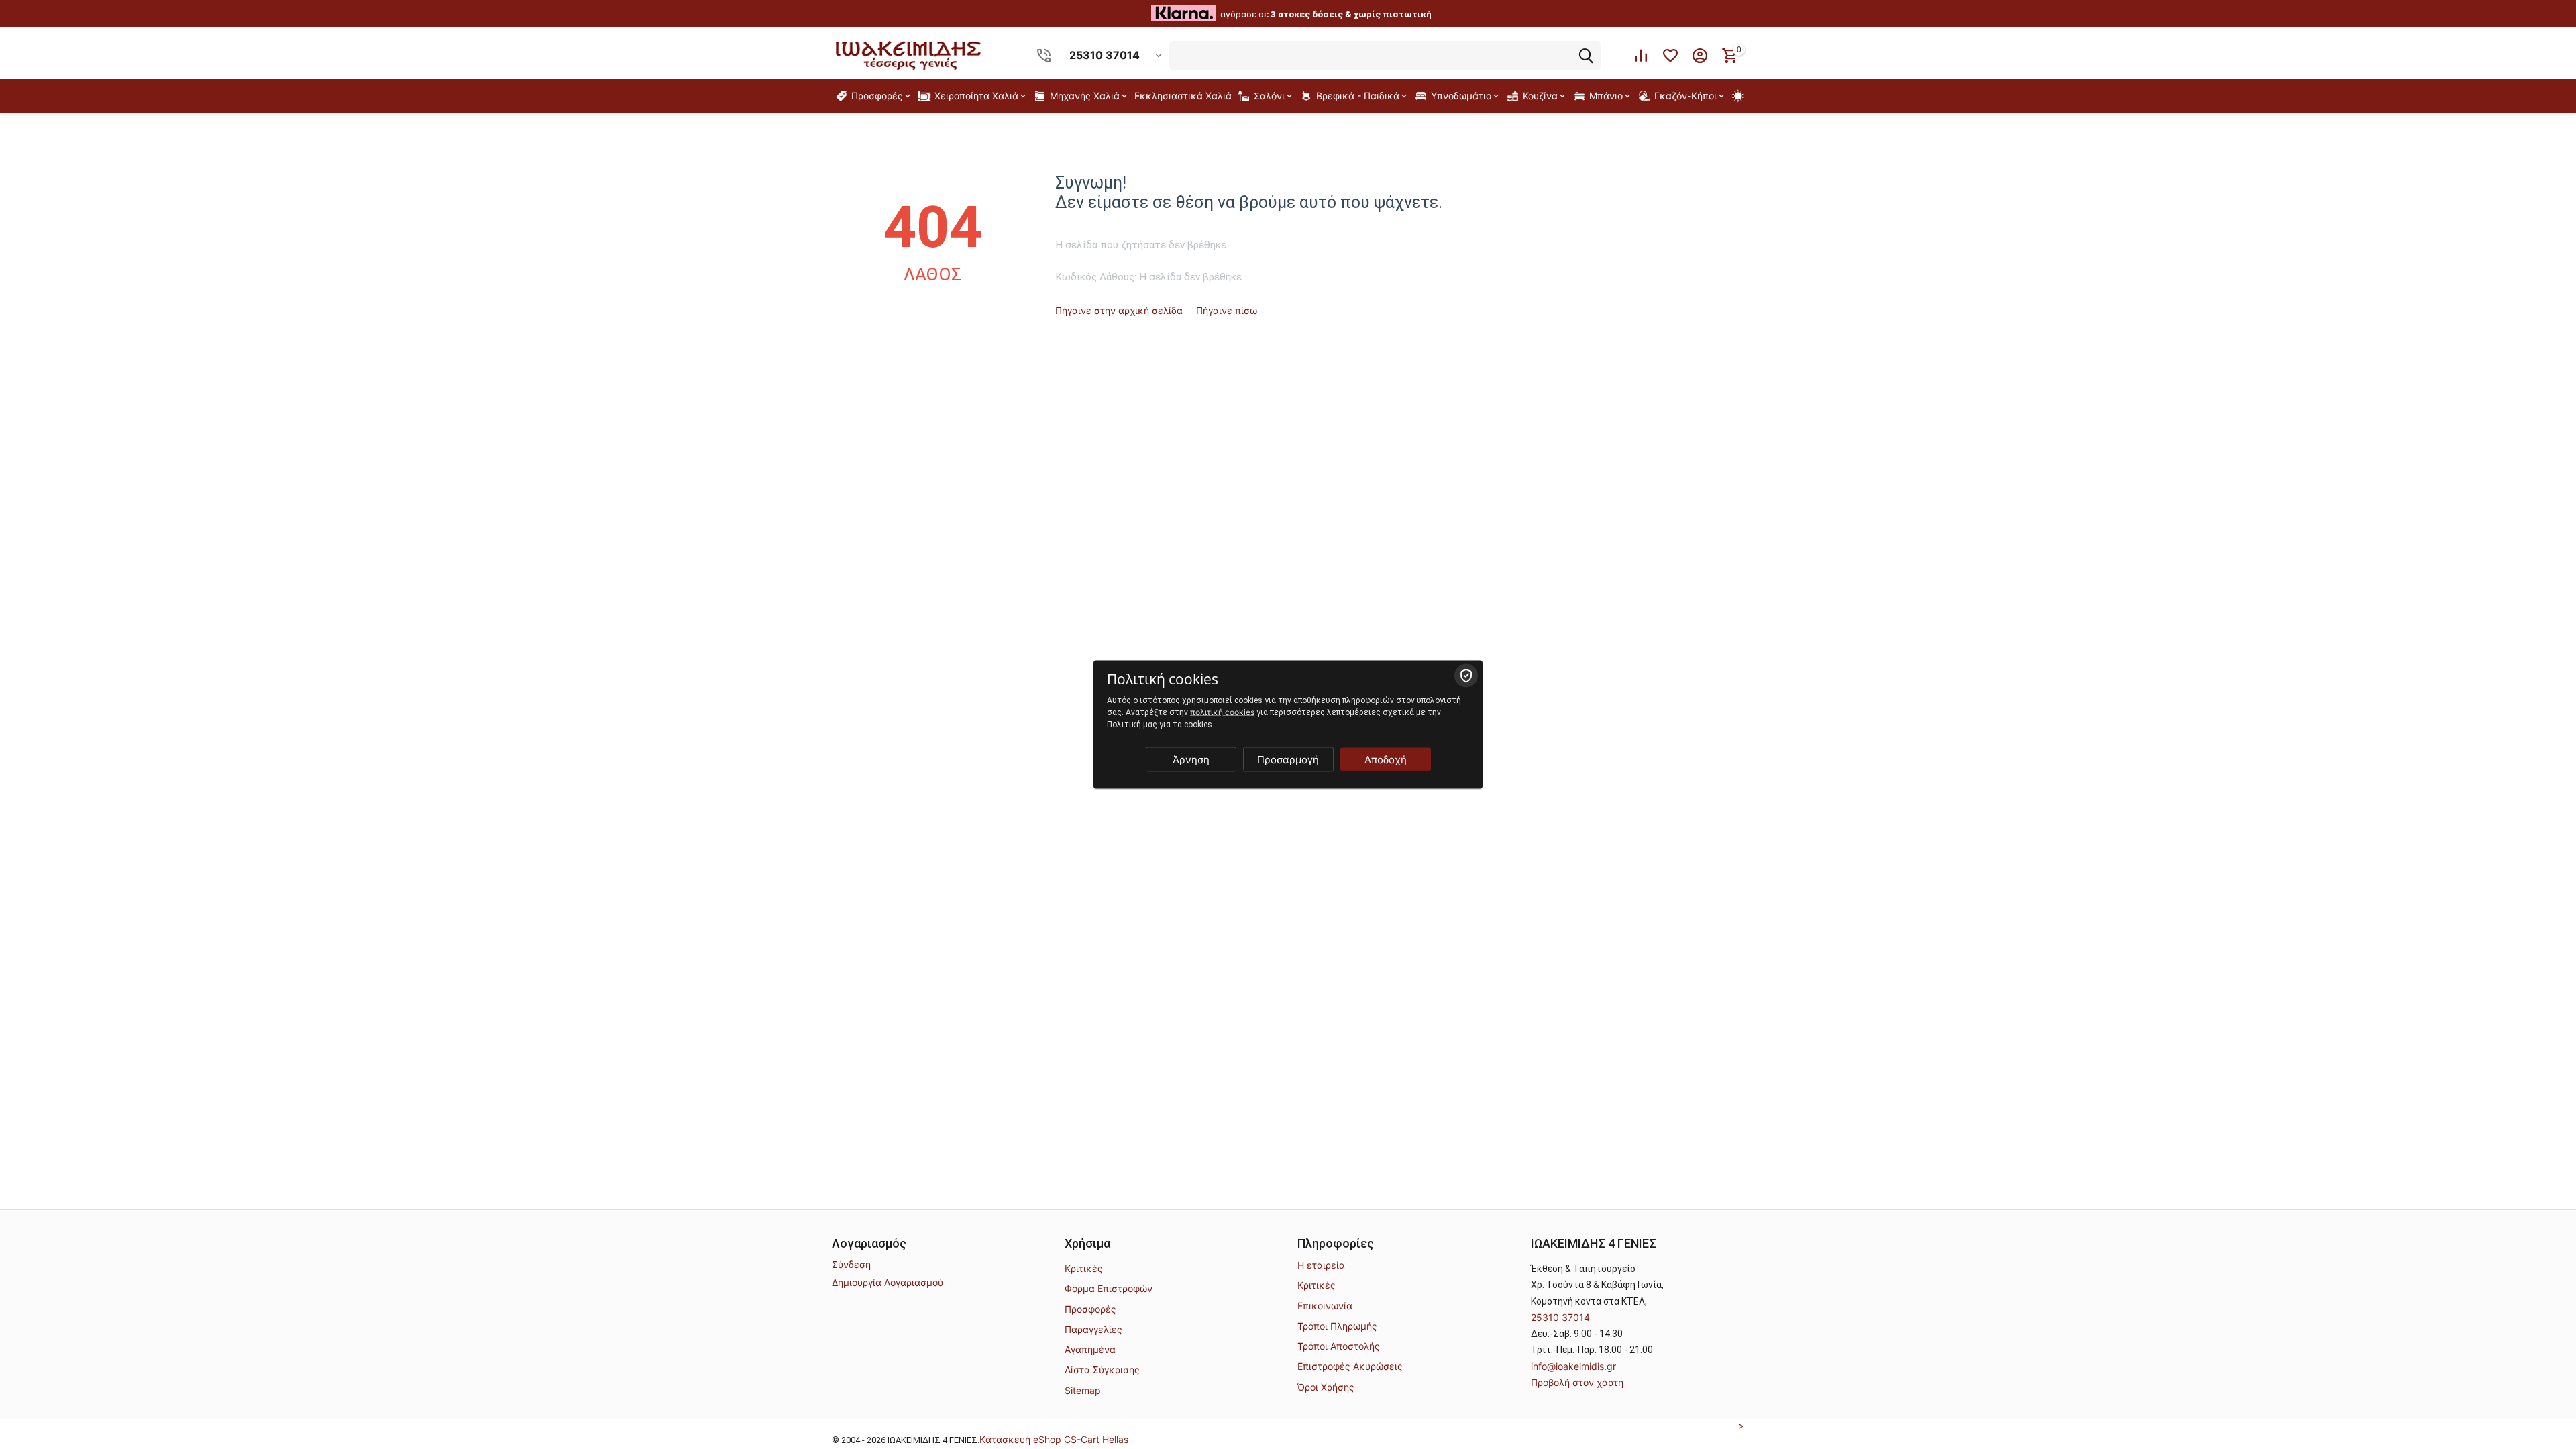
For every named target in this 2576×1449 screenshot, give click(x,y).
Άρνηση (1191, 760)
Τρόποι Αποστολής (1339, 1346)
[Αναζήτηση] (1586, 56)
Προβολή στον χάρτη (1577, 1382)
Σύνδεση (851, 1264)
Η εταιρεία (1321, 1265)
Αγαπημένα (1090, 1349)
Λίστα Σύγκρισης (1102, 1370)
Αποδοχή (1386, 760)
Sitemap (1083, 1390)
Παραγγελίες (1093, 1329)
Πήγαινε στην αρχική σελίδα (1119, 310)
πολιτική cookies (1222, 712)
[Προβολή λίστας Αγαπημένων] (1670, 56)
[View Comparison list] (1641, 56)
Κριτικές (1084, 1268)
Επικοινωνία (1325, 1306)
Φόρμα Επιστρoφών (1109, 1288)
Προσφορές (1090, 1309)
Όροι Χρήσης (1326, 1387)
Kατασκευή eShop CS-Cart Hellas (1054, 1439)
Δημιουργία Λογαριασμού (888, 1282)
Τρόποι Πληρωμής (1337, 1326)
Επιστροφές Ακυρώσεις (1350, 1366)
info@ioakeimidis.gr (1573, 1366)
